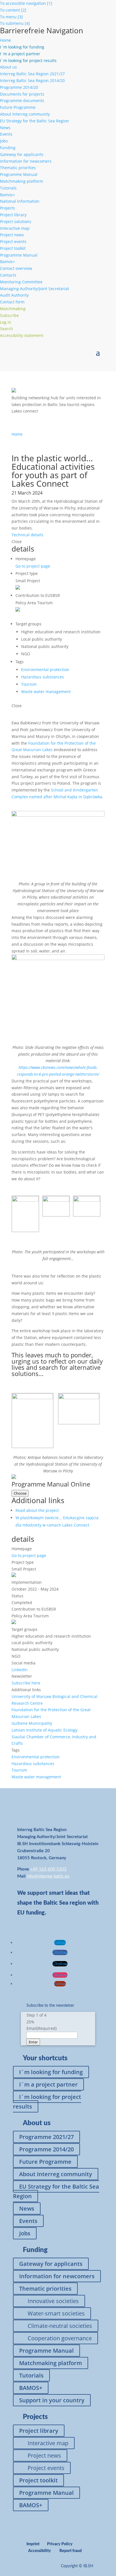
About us (8, 67)
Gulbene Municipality (32, 1723)
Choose (20, 1493)
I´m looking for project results (47, 2102)
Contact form (12, 302)
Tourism (29, 684)
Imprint (33, 2544)
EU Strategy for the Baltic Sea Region (34, 121)
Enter (33, 2042)
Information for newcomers (26, 161)
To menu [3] (11, 17)
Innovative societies (53, 2301)
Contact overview (16, 268)
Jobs (4, 141)
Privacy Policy (60, 2544)
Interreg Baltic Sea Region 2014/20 (32, 80)
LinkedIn (20, 1670)
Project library (13, 215)
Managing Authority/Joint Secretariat (34, 289)
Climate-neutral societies (60, 2326)
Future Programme (18, 107)
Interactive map (15, 228)
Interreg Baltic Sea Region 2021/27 (32, 74)
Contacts (8, 275)
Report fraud (71, 2551)
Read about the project (37, 1510)
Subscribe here (26, 1683)
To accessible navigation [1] (26, 3)
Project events (13, 241)
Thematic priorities (18, 168)
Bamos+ (7, 195)
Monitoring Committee (21, 282)
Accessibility (40, 2551)
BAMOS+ (31, 2388)
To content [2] (13, 10)
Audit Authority (14, 295)
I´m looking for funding (51, 2072)
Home (5, 40)
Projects (7, 208)
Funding (8, 148)
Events (6, 134)
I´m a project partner (48, 2084)
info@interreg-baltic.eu (48, 1876)
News (5, 128)
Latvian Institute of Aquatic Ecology (44, 1730)
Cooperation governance (60, 2338)
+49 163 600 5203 (48, 1869)
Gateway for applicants (22, 154)
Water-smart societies (56, 2313)
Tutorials (8, 188)
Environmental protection (45, 670)
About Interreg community (25, 114)
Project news (12, 235)
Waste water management (46, 692)
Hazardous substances (43, 677)
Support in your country (52, 2400)
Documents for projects (22, 94)
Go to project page (33, 566)
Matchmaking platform (22, 181)
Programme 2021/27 (46, 2137)
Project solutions (16, 221)
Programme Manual (19, 174)
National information (20, 201)
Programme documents (22, 101)
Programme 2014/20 (19, 87)
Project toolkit (13, 248)
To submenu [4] (15, 23)
